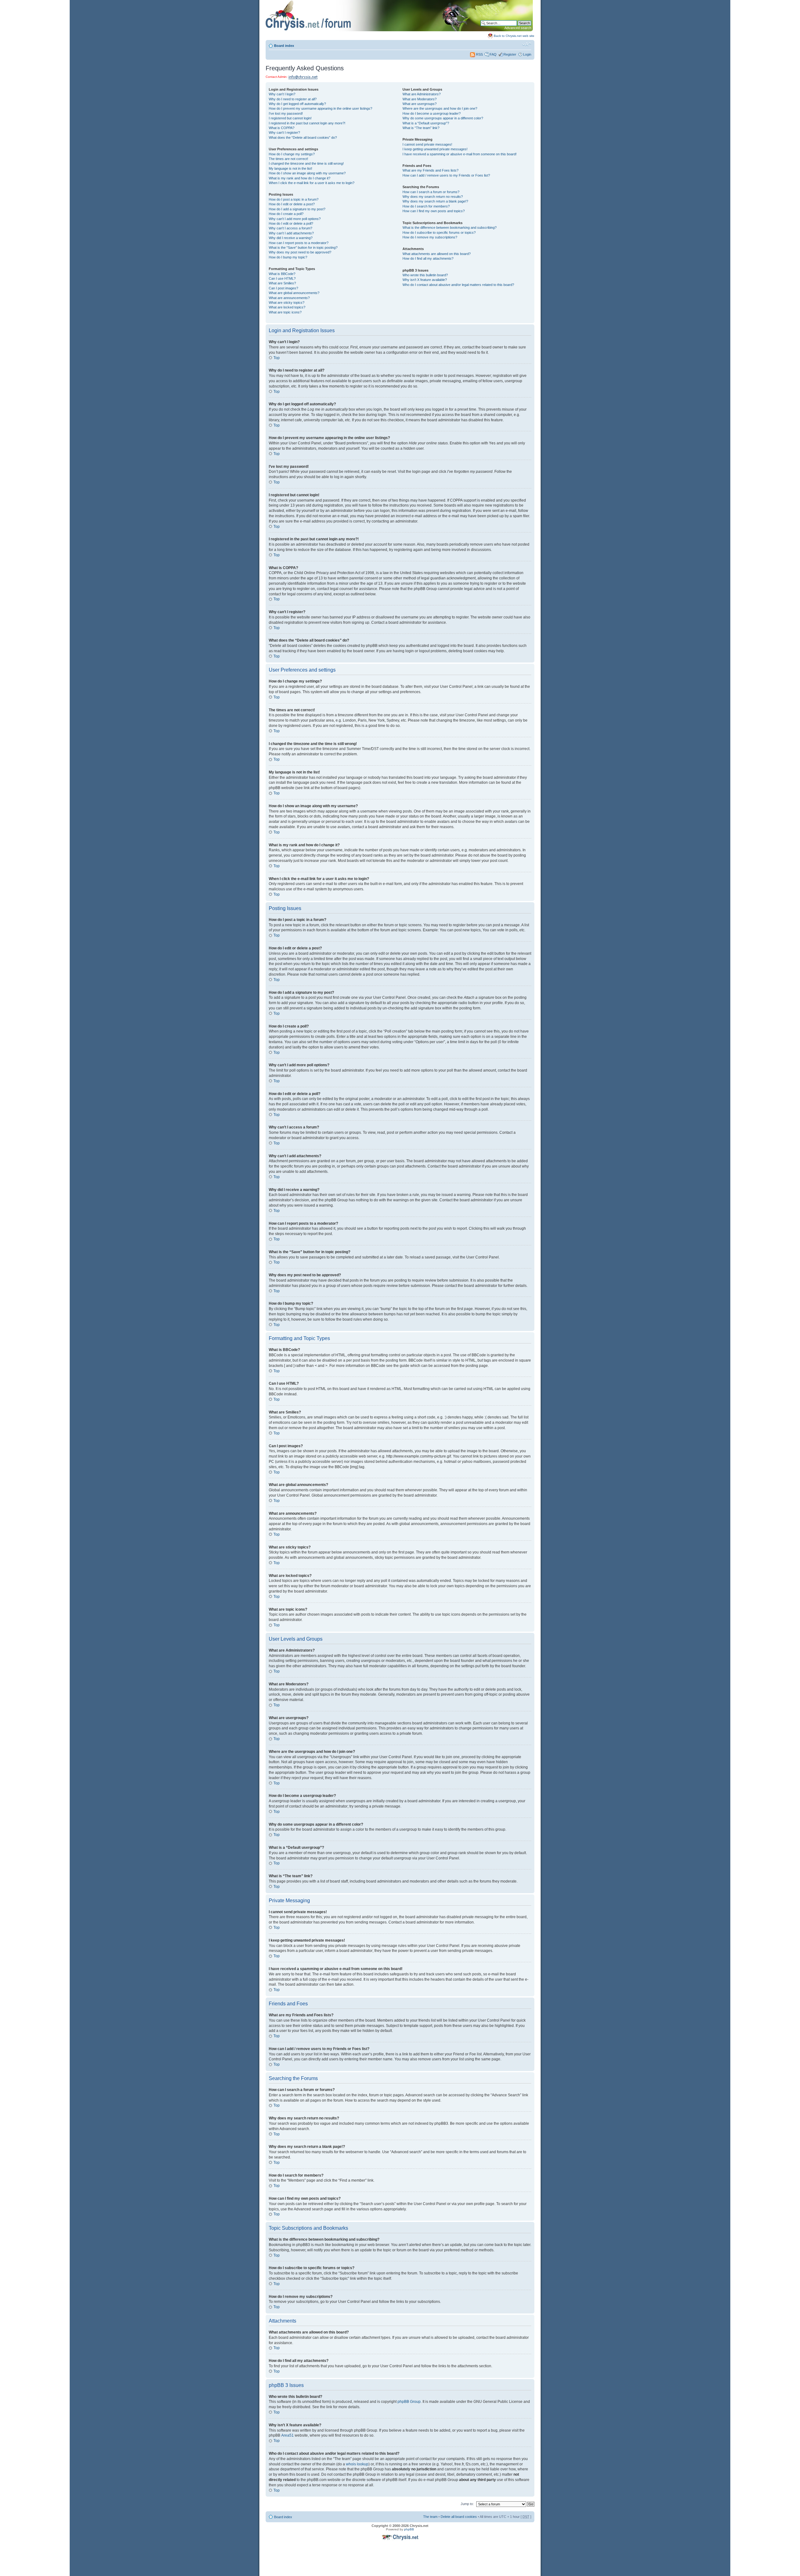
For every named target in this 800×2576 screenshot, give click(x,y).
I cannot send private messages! (427, 144)
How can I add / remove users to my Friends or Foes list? (446, 175)
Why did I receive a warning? (291, 238)
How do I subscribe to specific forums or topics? (439, 233)
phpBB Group (409, 2402)
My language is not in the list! (290, 168)
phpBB (409, 2529)
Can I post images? (283, 288)
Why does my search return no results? (433, 197)
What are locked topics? (287, 307)
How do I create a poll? (286, 214)
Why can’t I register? (284, 133)
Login (527, 54)
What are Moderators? (420, 99)
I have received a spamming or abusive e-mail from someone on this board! (460, 154)
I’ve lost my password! (286, 113)
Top (277, 358)
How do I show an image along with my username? (307, 173)
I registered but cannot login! (290, 118)
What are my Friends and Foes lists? (430, 170)
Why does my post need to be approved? (300, 252)
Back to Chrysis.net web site (514, 36)
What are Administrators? (422, 94)
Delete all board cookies (459, 2517)
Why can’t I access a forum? (290, 228)
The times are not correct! (288, 159)
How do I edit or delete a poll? (291, 223)
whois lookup (357, 2464)
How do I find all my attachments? (428, 258)
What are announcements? (289, 298)
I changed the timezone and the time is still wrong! (306, 163)
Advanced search (518, 28)
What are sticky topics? (287, 303)
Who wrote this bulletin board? (425, 275)
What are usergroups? (420, 104)
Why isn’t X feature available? (425, 280)
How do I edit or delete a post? (292, 204)
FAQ (493, 54)
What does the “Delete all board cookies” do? (303, 138)
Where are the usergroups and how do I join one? (440, 108)
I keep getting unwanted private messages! (435, 149)
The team (430, 2517)
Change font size (527, 44)
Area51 (287, 2435)
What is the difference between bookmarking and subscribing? (450, 228)
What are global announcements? (294, 293)
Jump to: (467, 2504)
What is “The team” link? (421, 128)
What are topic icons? (285, 312)
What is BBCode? (282, 274)
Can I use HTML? (282, 278)
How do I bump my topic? (288, 257)
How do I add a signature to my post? (297, 209)
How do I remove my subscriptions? (430, 237)
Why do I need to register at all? (293, 99)
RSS (479, 54)
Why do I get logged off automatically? (297, 104)
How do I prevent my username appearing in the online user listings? (320, 108)
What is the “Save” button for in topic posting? (303, 248)
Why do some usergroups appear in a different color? (443, 118)
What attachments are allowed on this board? (437, 254)
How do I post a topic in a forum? (294, 199)
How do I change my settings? (292, 154)
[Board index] (399, 30)
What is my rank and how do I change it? (300, 178)
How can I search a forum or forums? (431, 192)
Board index (284, 46)
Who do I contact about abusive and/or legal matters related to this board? (458, 285)
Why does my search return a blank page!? (435, 201)
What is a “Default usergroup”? (426, 123)
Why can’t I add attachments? (291, 233)
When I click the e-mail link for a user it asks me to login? (312, 183)
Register (510, 54)
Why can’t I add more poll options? (295, 219)
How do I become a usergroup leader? (432, 113)
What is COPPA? (282, 128)
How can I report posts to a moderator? (299, 243)
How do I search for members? (426, 206)
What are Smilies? (282, 283)
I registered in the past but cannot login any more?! (307, 123)
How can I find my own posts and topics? (434, 211)
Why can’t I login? (282, 94)
